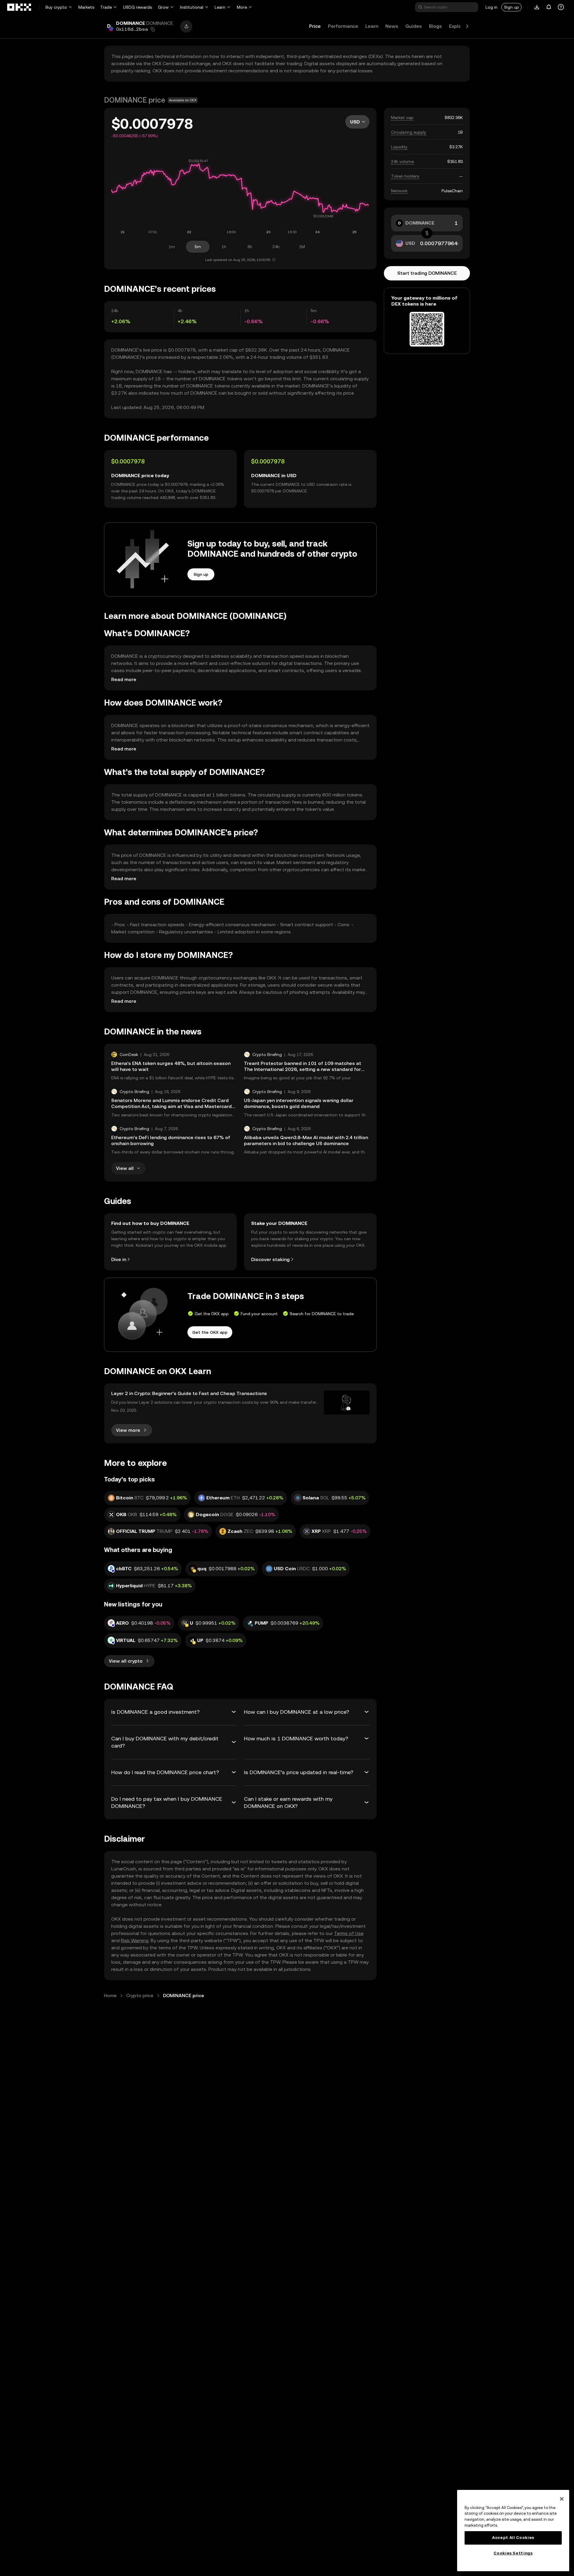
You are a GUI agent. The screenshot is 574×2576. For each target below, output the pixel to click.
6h (250, 247)
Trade (106, 7)
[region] (513, 2531)
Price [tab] (315, 26)
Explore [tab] (458, 26)
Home (110, 1996)
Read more (124, 679)
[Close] (562, 2499)
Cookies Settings (513, 2553)
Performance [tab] (343, 26)
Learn (220, 7)
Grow (163, 7)
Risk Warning (135, 1941)
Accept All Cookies (513, 2538)
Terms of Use (349, 1933)
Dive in (119, 1259)
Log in (491, 7)
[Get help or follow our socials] (561, 7)
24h (276, 247)
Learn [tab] (372, 26)
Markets (86, 7)
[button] (153, 29)
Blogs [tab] (435, 26)
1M (302, 247)
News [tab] (392, 26)
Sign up (512, 7)
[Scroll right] (467, 26)
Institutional (192, 7)
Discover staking (270, 1259)
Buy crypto (56, 7)
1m (172, 247)
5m (198, 247)
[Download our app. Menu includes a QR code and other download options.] (537, 7)
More (242, 7)
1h (224, 247)
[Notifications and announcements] (549, 7)
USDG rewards (138, 7)
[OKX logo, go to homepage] (19, 7)
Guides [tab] (414, 26)
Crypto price (140, 1996)
